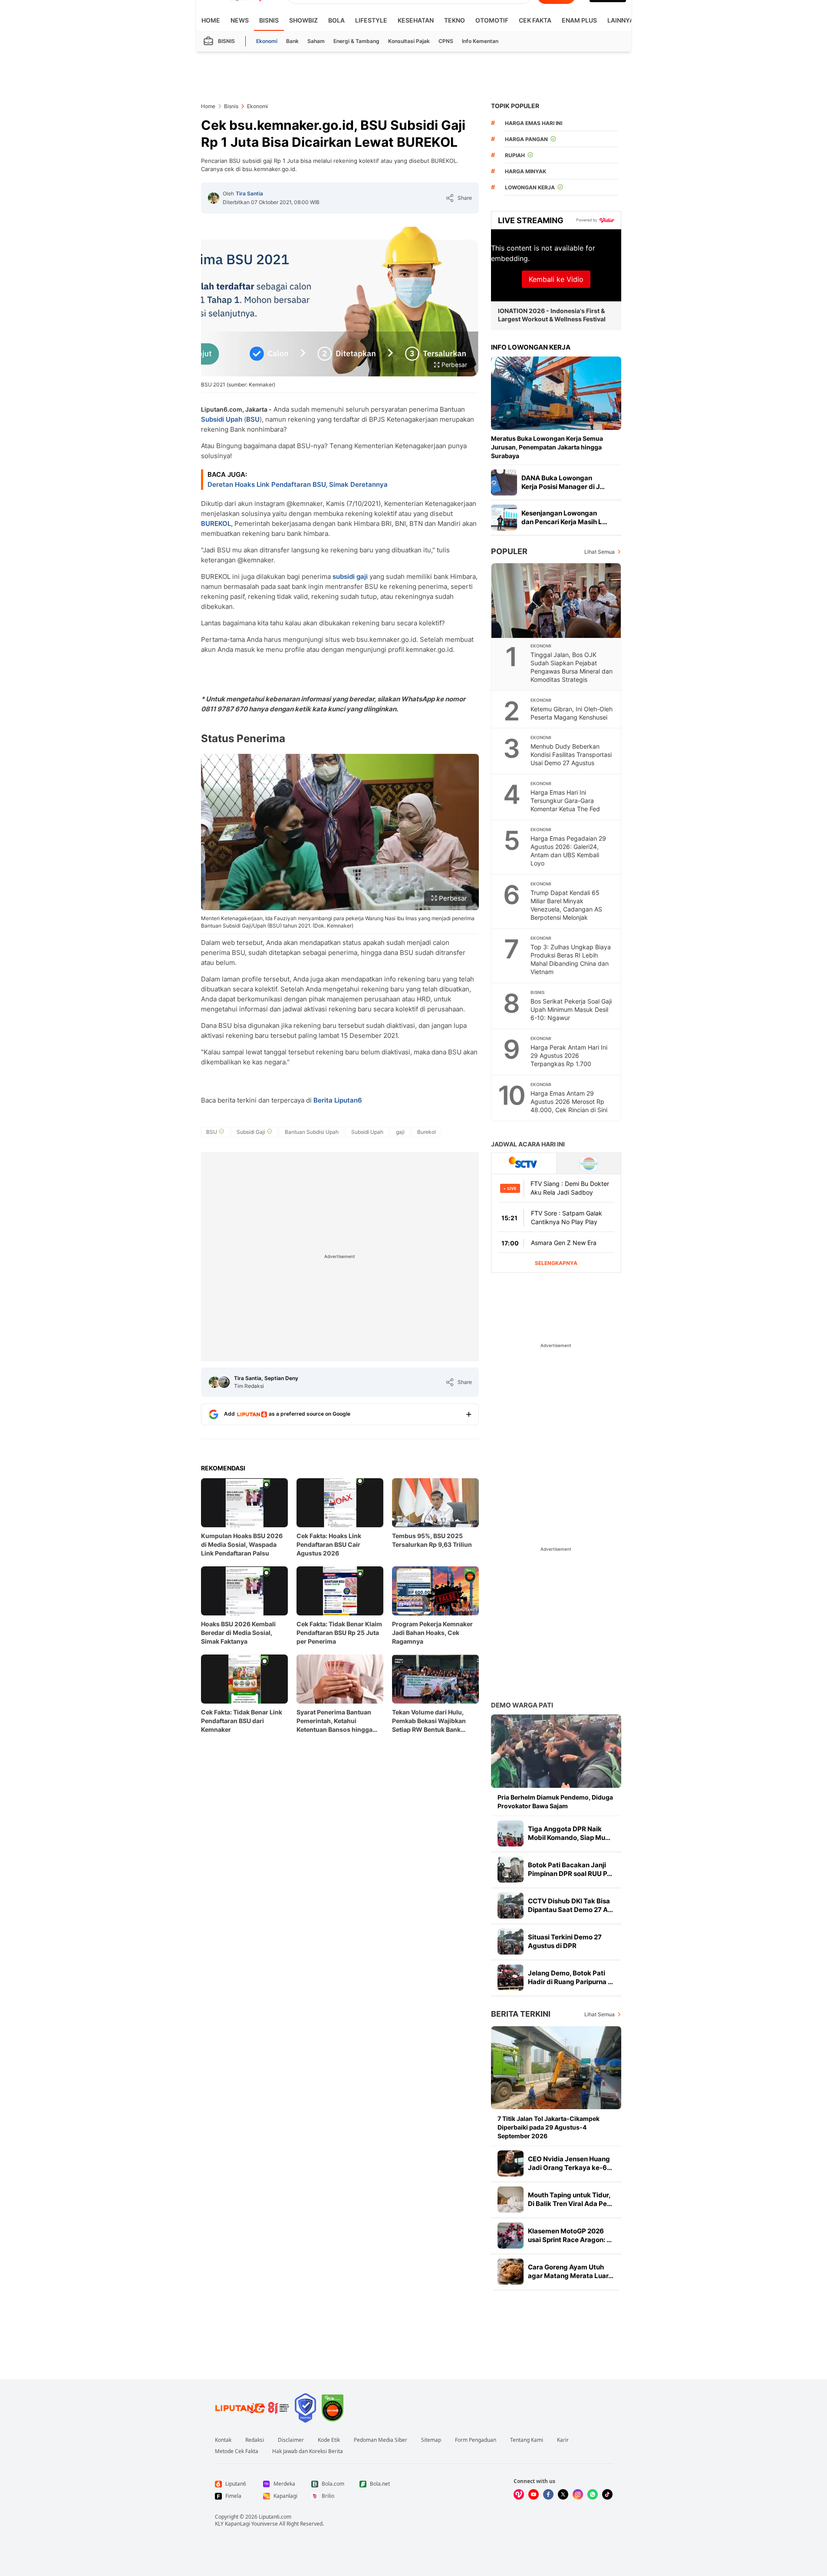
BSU (253, 419)
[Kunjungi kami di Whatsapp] (593, 2494)
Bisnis (269, 20)
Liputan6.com (275, 2517)
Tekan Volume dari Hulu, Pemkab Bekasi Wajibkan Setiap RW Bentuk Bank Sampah (429, 1721)
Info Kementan (480, 41)
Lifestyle (371, 20)
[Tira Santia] (214, 198)
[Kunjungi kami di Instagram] (578, 2494)
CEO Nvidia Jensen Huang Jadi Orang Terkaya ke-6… (570, 2163)
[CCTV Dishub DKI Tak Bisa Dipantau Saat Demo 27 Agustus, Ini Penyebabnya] (511, 1906)
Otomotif (492, 20)
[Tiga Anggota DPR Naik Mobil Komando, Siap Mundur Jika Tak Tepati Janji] (511, 1833)
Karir (563, 2440)
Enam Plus (579, 20)
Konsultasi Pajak (409, 41)
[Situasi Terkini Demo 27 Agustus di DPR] (511, 1942)
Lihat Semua (600, 552)
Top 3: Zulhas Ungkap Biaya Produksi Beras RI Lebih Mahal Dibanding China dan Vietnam (571, 959)
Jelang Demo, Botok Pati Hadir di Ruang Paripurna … (570, 1977)
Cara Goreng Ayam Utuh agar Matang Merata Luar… (571, 2271)
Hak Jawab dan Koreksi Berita (308, 2451)
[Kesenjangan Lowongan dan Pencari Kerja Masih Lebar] (504, 518)
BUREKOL (216, 523)
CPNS (446, 41)
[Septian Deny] (224, 1382)
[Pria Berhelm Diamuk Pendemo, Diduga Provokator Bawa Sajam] (556, 1751)
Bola (336, 20)
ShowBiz (303, 20)
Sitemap (431, 2440)
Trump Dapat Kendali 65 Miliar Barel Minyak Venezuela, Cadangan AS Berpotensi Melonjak (566, 905)
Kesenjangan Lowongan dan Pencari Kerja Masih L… (564, 517)
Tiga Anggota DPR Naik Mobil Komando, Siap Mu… (569, 1833)
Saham (316, 41)
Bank (292, 41)
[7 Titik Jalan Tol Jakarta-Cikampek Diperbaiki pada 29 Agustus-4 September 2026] (556, 2068)
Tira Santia (249, 193)
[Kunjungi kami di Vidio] (519, 2494)
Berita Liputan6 (338, 1100)
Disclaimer (291, 2440)
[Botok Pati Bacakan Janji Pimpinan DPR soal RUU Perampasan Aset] (511, 1869)
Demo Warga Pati (522, 1705)
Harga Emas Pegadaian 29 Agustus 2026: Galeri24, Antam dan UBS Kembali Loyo (568, 851)
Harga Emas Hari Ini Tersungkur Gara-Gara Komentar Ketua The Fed (565, 801)
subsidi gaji (350, 576)
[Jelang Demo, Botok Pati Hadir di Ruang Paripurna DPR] (511, 1978)
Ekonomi (267, 41)
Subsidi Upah (222, 419)
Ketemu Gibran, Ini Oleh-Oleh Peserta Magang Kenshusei (572, 713)
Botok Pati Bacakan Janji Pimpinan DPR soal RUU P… (570, 1869)
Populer (509, 551)
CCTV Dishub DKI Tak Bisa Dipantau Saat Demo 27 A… (570, 1905)
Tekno (455, 20)
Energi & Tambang (356, 41)
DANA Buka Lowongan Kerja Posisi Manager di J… (563, 482)
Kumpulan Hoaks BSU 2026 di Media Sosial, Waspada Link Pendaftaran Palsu (242, 1544)
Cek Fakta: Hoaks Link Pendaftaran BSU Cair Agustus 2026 (329, 1544)
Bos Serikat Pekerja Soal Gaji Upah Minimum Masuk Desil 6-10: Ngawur (571, 1009)
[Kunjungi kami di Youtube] (534, 2494)
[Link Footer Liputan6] (252, 2408)
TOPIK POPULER (515, 106)
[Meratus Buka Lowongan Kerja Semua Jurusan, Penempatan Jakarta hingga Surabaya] (556, 393)
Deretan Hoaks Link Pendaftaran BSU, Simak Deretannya (298, 484)
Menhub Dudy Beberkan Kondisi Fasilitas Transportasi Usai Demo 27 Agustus (571, 755)
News (240, 20)
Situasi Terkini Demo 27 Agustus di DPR (565, 1941)
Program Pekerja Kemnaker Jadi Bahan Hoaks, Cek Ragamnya (432, 1633)
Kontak (223, 2440)
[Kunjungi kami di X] (563, 2494)
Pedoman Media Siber (381, 2440)
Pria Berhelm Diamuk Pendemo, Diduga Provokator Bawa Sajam (555, 1802)
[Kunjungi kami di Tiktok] (607, 2494)
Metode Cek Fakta (237, 2451)
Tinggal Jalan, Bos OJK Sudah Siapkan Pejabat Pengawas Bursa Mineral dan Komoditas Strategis (572, 667)
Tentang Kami (527, 2440)
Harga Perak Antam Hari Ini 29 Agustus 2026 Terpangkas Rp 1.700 (569, 1055)
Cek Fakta (535, 20)
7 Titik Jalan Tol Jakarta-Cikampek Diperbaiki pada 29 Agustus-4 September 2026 (549, 2127)
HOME (211, 20)
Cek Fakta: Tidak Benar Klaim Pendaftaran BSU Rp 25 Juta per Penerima (339, 1633)
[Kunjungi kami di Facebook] (548, 2494)
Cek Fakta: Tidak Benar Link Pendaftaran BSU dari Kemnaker (242, 1721)
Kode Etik (329, 2440)
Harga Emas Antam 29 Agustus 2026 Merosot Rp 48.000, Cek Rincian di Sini (569, 1101)
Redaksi (255, 2440)
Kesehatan (416, 20)
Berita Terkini (521, 2014)
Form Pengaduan (476, 2440)
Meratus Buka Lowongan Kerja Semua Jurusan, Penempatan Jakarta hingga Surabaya (547, 447)
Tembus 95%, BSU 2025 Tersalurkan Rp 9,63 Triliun (432, 1540)
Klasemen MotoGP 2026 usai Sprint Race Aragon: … (570, 2235)
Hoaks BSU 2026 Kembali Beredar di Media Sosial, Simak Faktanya (238, 1633)
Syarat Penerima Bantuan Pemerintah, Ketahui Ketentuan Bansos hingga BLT (334, 1721)
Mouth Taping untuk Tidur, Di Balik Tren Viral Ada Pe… (570, 2199)
